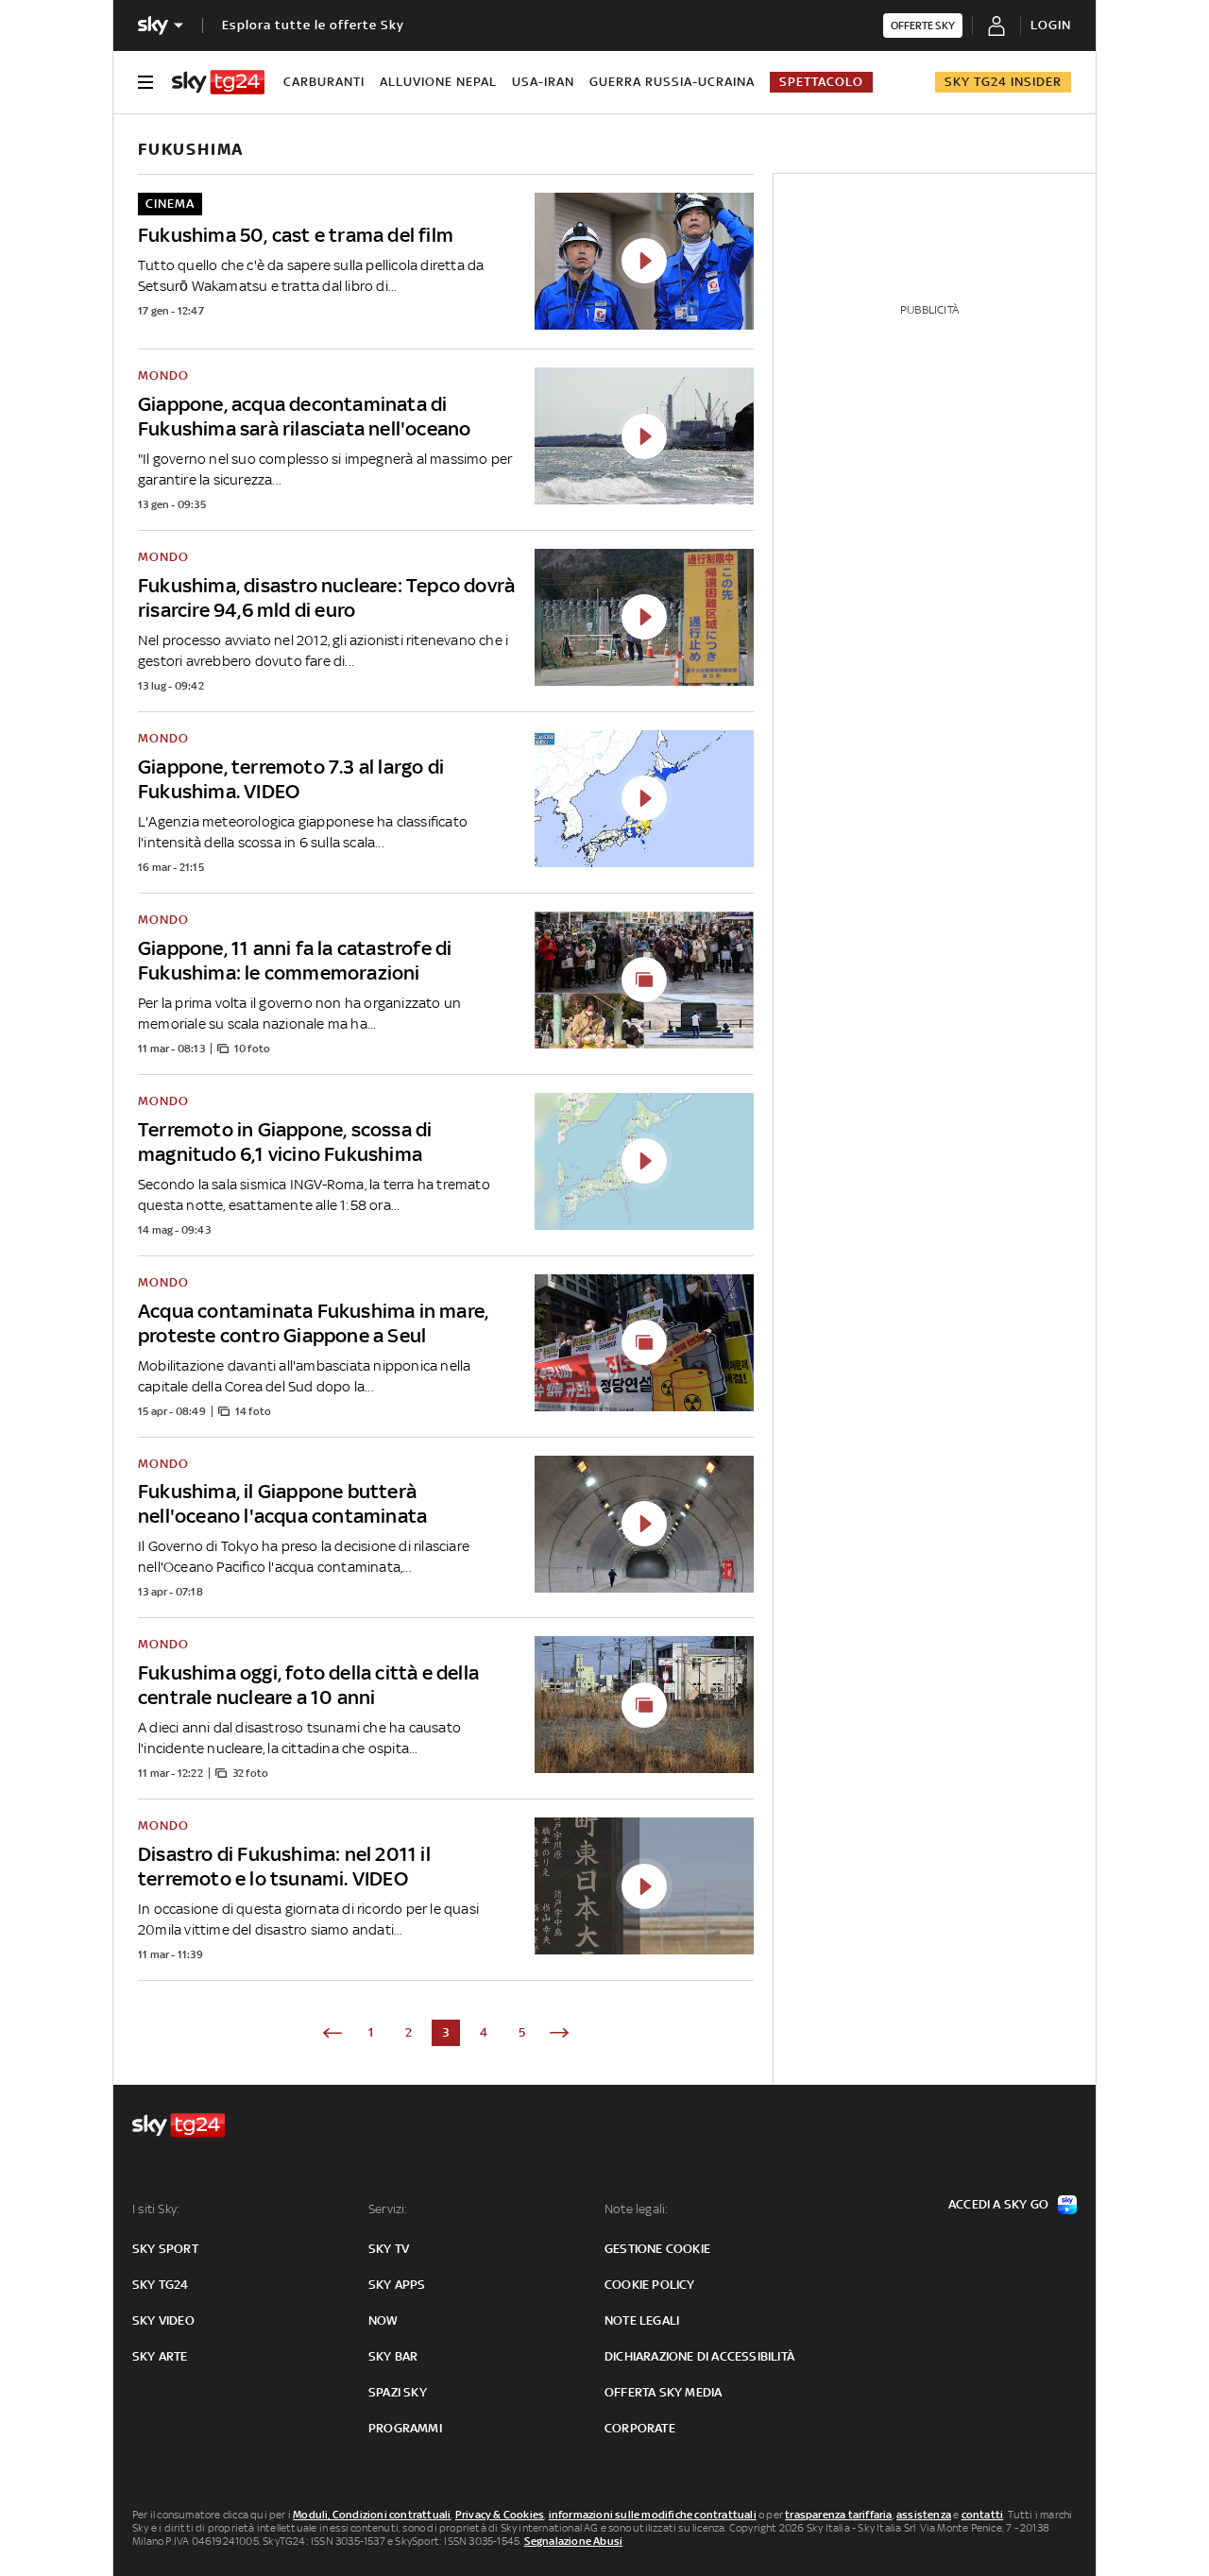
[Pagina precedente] (332, 2033)
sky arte (160, 2356)
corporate (640, 2428)
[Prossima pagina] (559, 2033)
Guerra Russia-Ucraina (672, 82)
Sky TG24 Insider (1003, 82)
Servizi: (388, 2209)
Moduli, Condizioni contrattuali (372, 2515)
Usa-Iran (543, 82)
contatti (983, 2515)
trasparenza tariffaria (838, 2515)
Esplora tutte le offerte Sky (313, 25)
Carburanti (324, 82)
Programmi (405, 2428)
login (1051, 25)
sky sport (165, 2249)
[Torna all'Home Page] (218, 82)
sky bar (393, 2356)
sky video (163, 2320)
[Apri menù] (145, 82)
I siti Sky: (156, 2209)
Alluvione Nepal (438, 82)
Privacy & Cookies (500, 2515)
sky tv (389, 2249)
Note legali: (636, 2209)
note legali (642, 2320)
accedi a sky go (998, 2204)
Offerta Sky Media (663, 2392)
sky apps (397, 2285)
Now (383, 2320)
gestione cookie (657, 2249)
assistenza (924, 2515)
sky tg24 (161, 2285)
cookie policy (650, 2285)
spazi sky (398, 2392)
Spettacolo (821, 82)
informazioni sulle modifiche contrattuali (653, 2515)
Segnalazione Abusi (574, 2541)
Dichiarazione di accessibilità (699, 2356)
